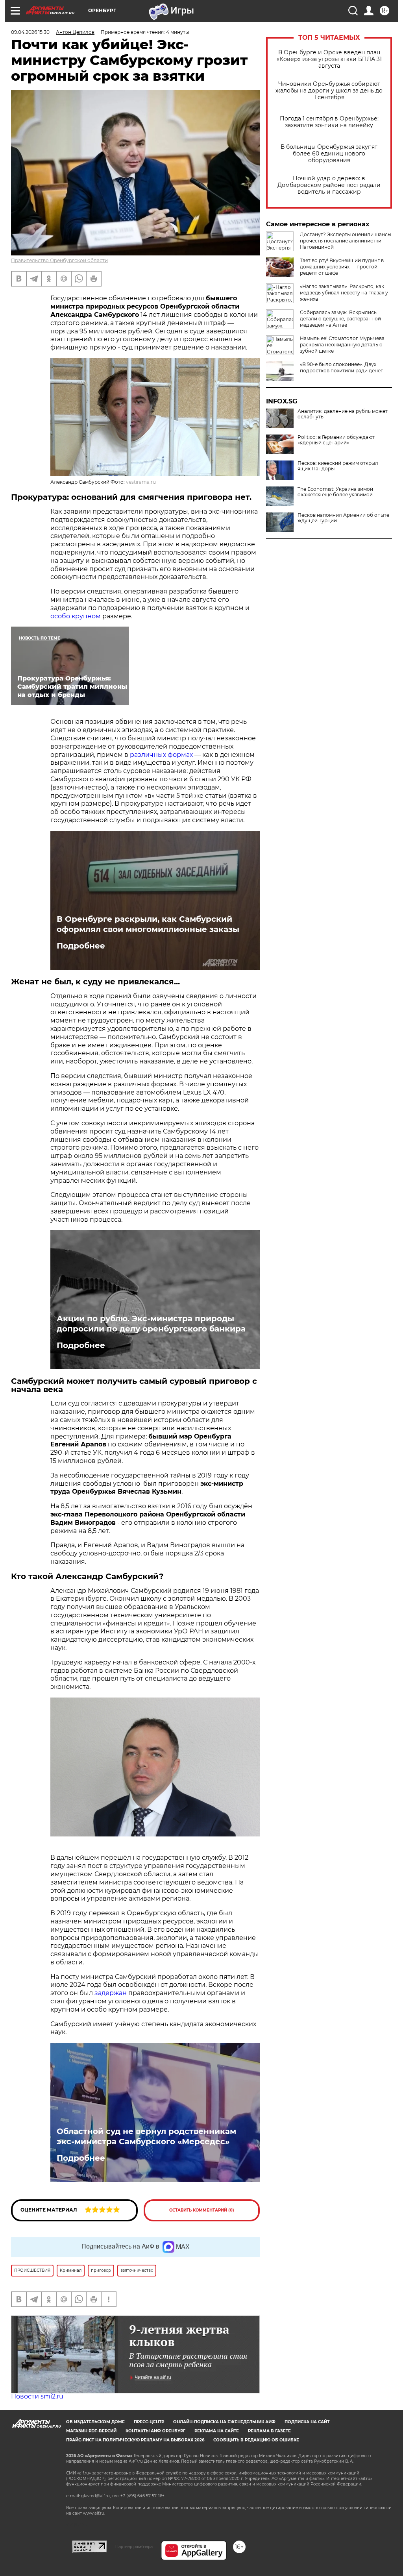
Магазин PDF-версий (91, 2431)
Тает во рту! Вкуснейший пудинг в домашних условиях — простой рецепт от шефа (342, 267)
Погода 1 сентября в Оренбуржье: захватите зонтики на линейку (329, 122)
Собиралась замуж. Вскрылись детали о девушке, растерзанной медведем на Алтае (340, 319)
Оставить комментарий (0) (202, 2210)
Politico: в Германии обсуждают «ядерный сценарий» (336, 440)
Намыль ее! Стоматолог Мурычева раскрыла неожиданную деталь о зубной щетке (342, 345)
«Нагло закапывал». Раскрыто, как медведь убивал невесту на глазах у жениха (344, 293)
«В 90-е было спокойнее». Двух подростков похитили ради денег (341, 367)
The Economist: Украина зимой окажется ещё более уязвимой (335, 492)
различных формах (161, 755)
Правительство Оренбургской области (59, 260)
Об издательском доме (95, 2422)
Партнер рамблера (134, 2546)
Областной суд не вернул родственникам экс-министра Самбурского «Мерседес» (146, 2136)
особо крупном (76, 616)
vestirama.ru (141, 482)
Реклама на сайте (217, 2431)
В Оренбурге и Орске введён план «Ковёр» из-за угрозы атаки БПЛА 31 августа (329, 59)
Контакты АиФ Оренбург (155, 2431)
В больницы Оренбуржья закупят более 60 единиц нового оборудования (329, 154)
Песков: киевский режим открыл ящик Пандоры (338, 466)
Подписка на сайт (307, 2422)
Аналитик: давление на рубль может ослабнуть (343, 414)
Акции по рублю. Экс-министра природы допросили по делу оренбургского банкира (151, 1324)
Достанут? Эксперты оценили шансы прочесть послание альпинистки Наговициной (346, 241)
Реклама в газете (269, 2431)
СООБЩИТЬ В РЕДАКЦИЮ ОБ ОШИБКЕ (256, 2440)
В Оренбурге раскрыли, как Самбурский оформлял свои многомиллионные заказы (148, 924)
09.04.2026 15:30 (30, 32)
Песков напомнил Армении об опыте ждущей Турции (343, 518)
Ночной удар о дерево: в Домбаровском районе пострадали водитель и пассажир (329, 185)
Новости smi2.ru (37, 2396)
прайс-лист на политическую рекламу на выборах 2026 (135, 2440)
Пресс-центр (149, 2422)
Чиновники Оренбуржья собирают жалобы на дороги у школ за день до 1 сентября (329, 91)
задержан (111, 1993)
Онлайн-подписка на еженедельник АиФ (224, 2422)
